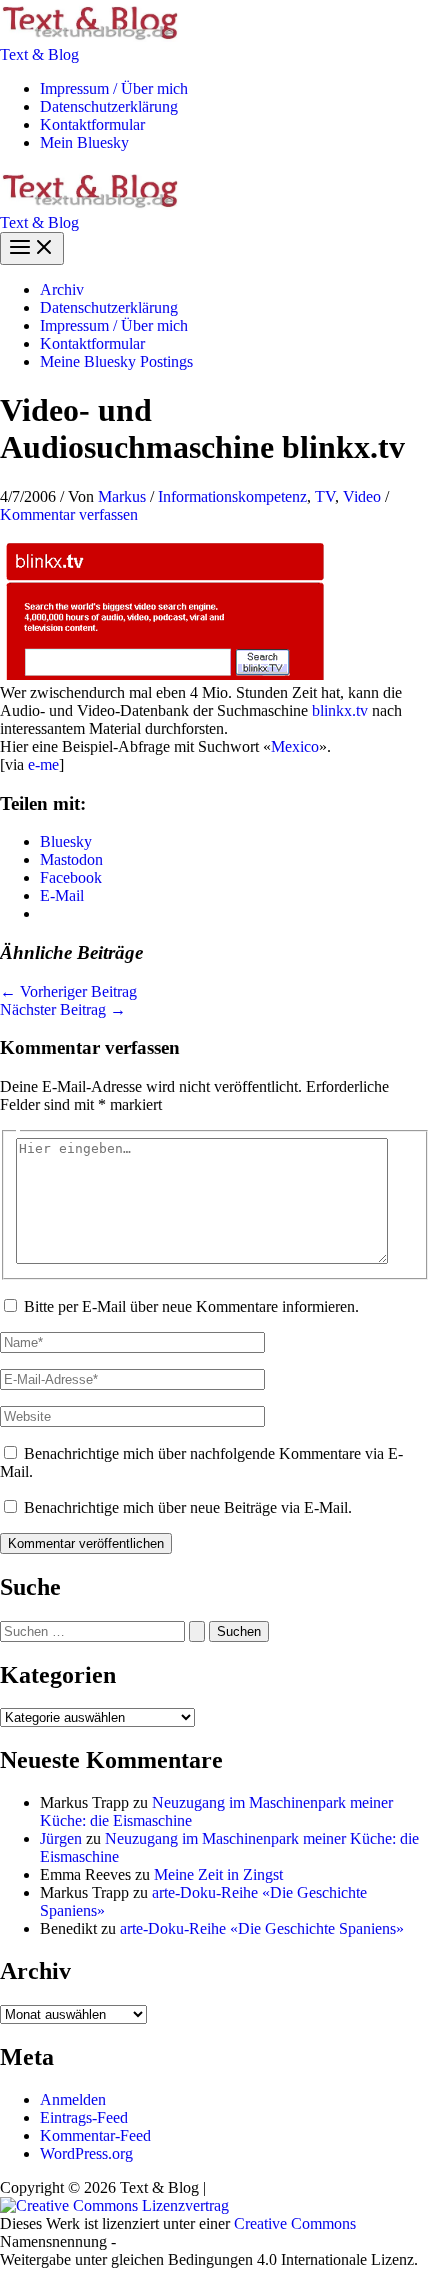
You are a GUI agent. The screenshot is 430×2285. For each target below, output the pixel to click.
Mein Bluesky (84, 142)
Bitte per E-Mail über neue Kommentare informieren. (191, 1306)
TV (325, 496)
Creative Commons (295, 2223)
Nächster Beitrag (63, 1009)
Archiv (62, 289)
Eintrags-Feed (84, 2117)
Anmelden (73, 2099)
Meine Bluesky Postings (116, 361)
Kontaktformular (92, 124)
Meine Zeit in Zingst (218, 1874)
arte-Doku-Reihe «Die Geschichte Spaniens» (262, 1928)
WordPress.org (86, 2153)
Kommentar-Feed (95, 2135)
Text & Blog (39, 54)
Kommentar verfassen (69, 514)
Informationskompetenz (232, 496)
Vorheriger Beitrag (68, 991)
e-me (43, 764)
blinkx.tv (340, 710)
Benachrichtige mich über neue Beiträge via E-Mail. (188, 1507)
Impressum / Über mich (114, 88)
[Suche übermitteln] (197, 1631)
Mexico (295, 746)
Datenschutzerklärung (109, 106)
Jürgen (61, 1838)
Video (362, 496)
